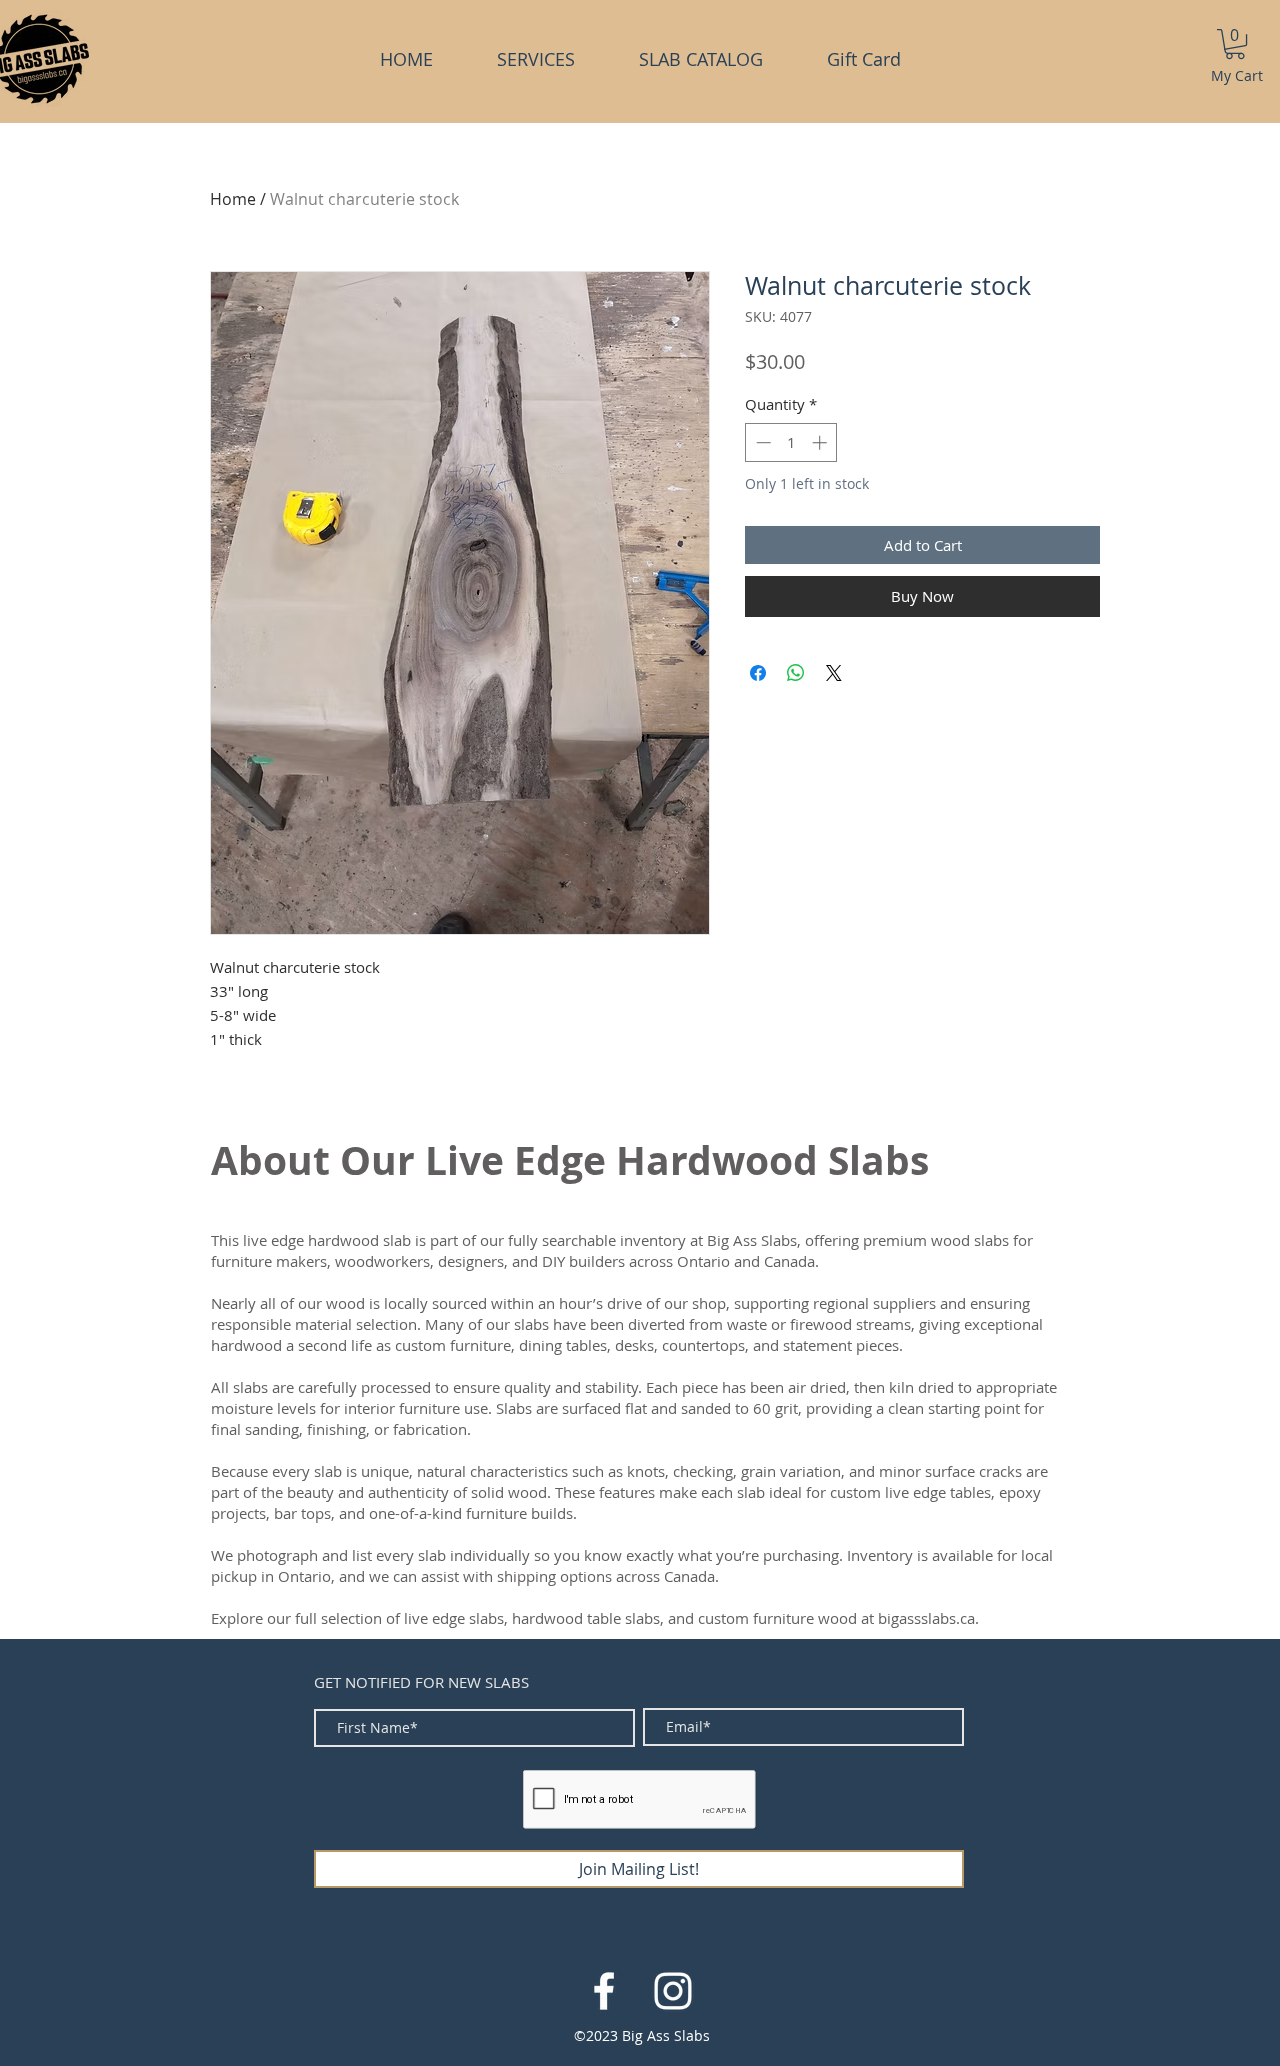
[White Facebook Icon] (604, 1991)
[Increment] (821, 442)
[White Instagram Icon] (673, 1991)
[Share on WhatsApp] (796, 673)
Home (233, 199)
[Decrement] (761, 442)
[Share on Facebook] (758, 673)
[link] (1235, 44)
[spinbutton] (791, 442)
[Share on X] (834, 673)
